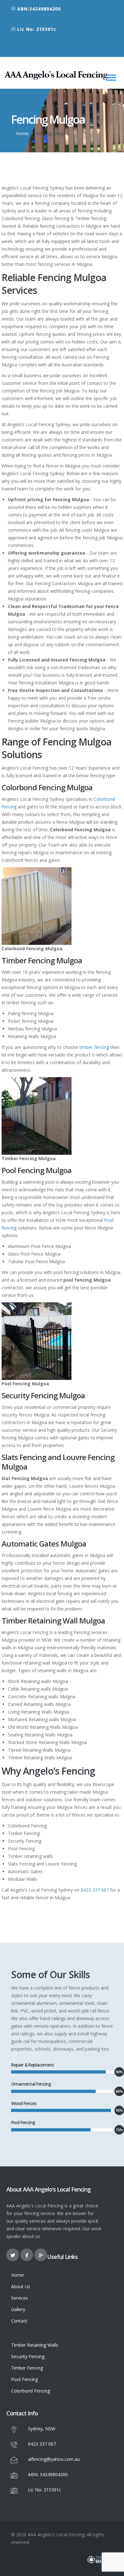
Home (22, 133)
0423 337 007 (95, 1890)
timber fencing (94, 1047)
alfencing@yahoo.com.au (54, 2459)
